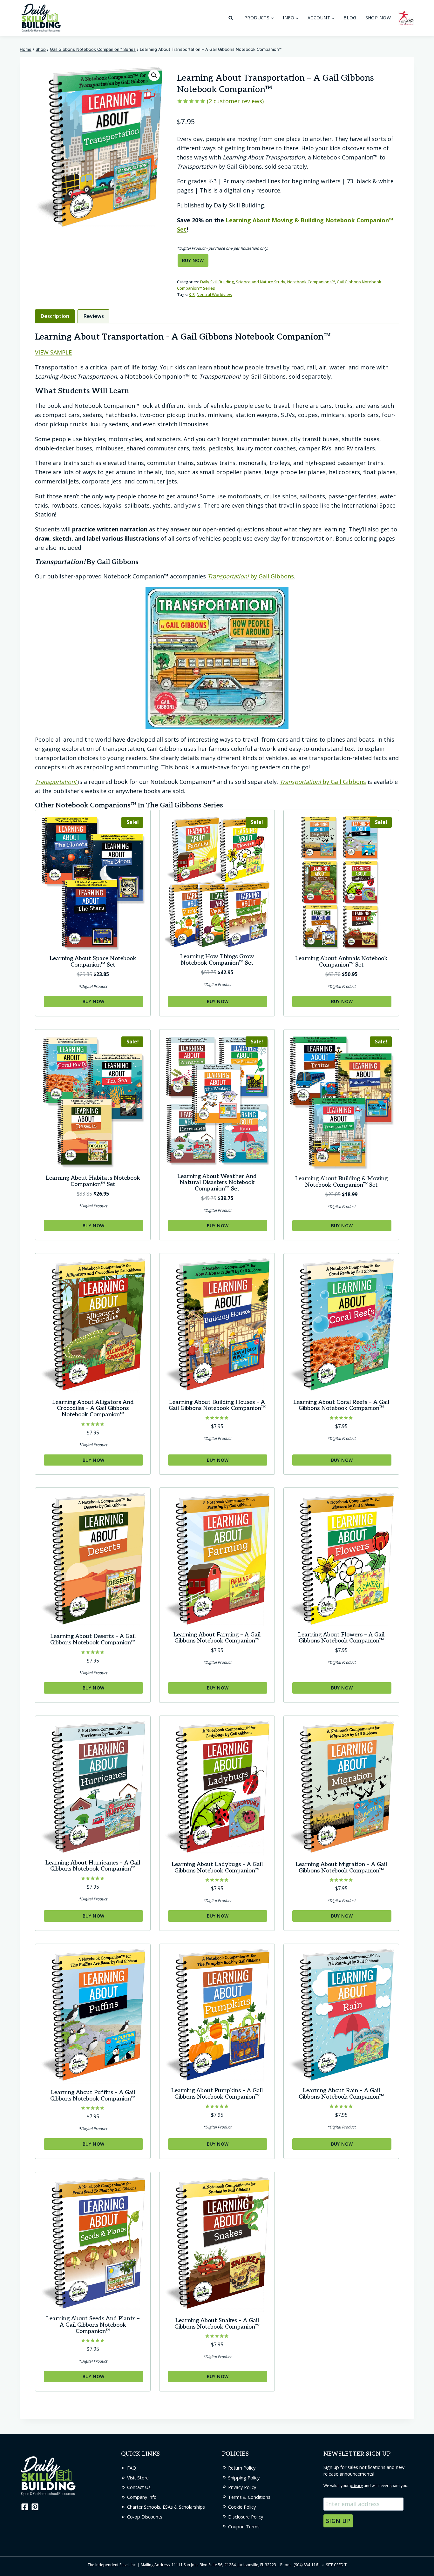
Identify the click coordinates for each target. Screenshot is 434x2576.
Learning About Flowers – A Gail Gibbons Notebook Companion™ (341, 1638)
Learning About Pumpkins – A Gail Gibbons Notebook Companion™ (217, 2094)
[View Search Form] (231, 18)
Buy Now (193, 260)
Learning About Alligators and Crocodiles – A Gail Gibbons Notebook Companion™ (93, 1409)
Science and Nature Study (261, 282)
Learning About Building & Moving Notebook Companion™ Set (341, 1182)
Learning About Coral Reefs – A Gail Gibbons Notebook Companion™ (341, 1405)
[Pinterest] (35, 2507)
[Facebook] (24, 2507)
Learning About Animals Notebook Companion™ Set (341, 962)
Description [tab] (55, 316)
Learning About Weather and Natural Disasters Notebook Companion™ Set (217, 1183)
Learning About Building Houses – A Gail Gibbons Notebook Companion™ (217, 1405)
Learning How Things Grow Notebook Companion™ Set (217, 960)
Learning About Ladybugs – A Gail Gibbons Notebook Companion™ (217, 1868)
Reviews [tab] (94, 316)
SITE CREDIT (336, 2565)
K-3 (192, 295)
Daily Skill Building (217, 282)
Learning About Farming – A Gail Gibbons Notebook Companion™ (217, 1638)
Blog (350, 18)
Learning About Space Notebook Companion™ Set (93, 962)
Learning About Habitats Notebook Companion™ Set (93, 1181)
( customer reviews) (235, 101)
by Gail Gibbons (251, 576)
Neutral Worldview (214, 295)
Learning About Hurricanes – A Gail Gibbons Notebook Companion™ (93, 1866)
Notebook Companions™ (311, 282)
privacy (356, 2486)
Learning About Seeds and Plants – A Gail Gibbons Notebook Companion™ (93, 2325)
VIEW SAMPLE (53, 352)
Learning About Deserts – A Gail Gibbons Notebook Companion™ (93, 1639)
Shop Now (378, 18)
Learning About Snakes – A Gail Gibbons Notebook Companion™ (217, 2324)
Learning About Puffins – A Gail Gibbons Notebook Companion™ (93, 2096)
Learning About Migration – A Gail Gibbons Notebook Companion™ (341, 1868)
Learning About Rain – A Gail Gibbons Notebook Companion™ (341, 2094)
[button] (154, 75)
